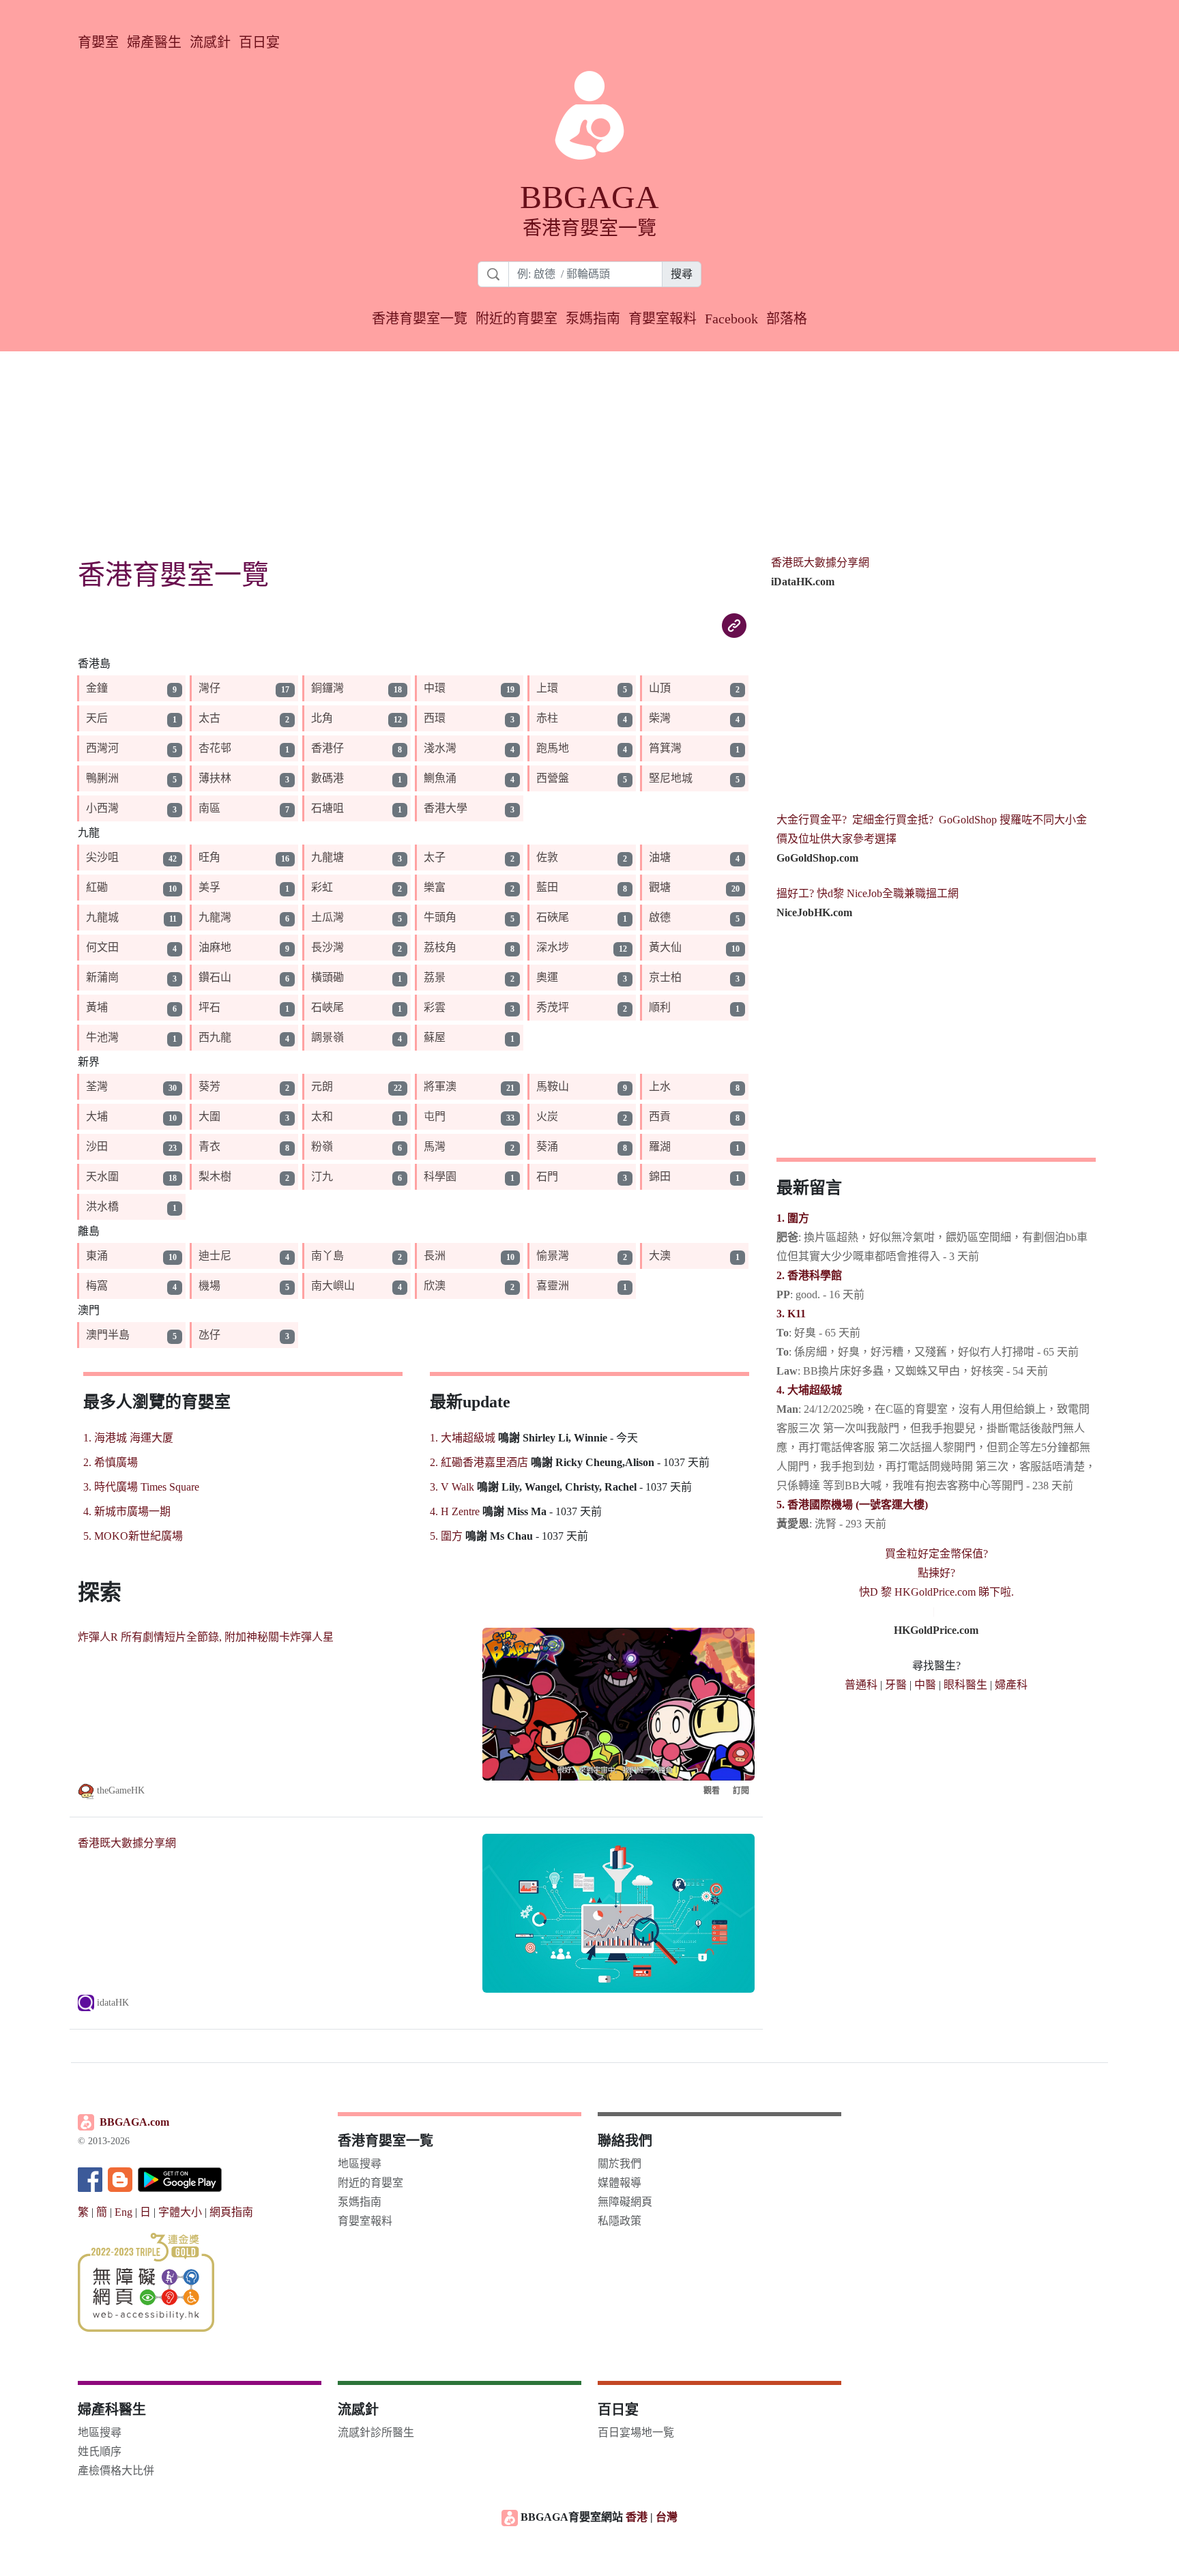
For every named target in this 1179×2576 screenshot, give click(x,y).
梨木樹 (215, 1176)
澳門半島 (108, 1335)
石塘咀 (327, 808)
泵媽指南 (593, 319)
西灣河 (102, 748)
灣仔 (209, 688)
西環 (435, 718)
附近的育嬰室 (516, 319)
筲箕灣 (665, 748)
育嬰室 (98, 42)
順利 (660, 1007)
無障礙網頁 (625, 2202)
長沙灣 (327, 947)
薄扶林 (215, 778)
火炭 (547, 1116)
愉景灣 (553, 1256)
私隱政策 (620, 2221)
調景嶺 (327, 1037)
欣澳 (435, 1286)
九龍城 (102, 917)
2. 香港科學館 (809, 1275)
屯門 (435, 1116)
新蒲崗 (102, 977)
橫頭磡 (327, 977)
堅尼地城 (671, 778)
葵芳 (209, 1086)
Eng (123, 2212)
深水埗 (553, 947)
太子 (435, 857)
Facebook (731, 319)
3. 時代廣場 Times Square (141, 1487)
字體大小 (180, 2212)
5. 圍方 (446, 1536)
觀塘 (660, 887)
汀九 (322, 1176)
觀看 (712, 1791)
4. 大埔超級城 (809, 1390)
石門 (547, 1176)
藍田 (547, 887)
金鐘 (97, 688)
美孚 (209, 887)
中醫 (925, 1685)
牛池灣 (102, 1037)
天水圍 (102, 1176)
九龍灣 (215, 917)
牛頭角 (440, 917)
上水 (660, 1086)
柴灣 (660, 718)
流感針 (210, 42)
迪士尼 (215, 1256)
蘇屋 (435, 1037)
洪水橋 (102, 1206)
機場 (209, 1286)
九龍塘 (327, 857)
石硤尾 (553, 917)
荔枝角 (440, 947)
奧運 (547, 977)
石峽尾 (327, 1007)
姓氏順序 (100, 2451)
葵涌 (547, 1146)
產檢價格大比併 (116, 2471)
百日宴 (259, 42)
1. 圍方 (793, 1218)
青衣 (209, 1146)
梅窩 (97, 1286)
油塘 (660, 857)
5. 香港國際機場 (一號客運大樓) (852, 1505)
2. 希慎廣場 (111, 1462)
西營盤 (553, 778)
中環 (435, 688)
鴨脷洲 (102, 778)
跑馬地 (553, 748)
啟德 (660, 917)
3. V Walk (452, 1487)
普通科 (861, 1685)
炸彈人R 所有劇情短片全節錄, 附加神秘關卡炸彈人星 (206, 1637)
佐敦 (547, 857)
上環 (547, 688)
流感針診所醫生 (376, 2432)
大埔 (97, 1116)
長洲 (435, 1256)
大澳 (660, 1256)
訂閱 (741, 1791)
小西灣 (102, 808)
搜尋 (682, 274)
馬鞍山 (553, 1086)
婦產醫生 (154, 42)
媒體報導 (620, 2183)
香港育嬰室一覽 (420, 319)
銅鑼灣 (327, 688)
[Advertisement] (589, 447)
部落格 (787, 319)
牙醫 (896, 1685)
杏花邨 (215, 748)
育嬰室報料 (663, 319)
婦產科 (1011, 1685)
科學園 (440, 1176)
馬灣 (435, 1146)
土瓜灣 (327, 917)
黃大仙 (665, 947)
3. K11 (791, 1314)
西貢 (660, 1116)
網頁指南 (231, 2212)
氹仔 (209, 1335)
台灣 (667, 2517)
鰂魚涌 (440, 778)
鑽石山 (215, 977)
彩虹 (322, 887)
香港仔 (327, 748)
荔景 (435, 977)
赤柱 (547, 718)
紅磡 (97, 887)
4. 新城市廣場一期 (127, 1511)
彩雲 (435, 1007)
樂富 (435, 887)
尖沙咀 (102, 857)
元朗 (322, 1086)
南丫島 (327, 1256)
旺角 (209, 857)
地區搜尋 (360, 2164)
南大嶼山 (333, 1286)
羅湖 (660, 1146)
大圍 (209, 1116)
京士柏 (665, 977)
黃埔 (97, 1007)
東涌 (97, 1256)
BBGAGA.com (134, 2122)
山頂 (660, 688)
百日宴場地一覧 (636, 2432)
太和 (322, 1116)
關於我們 (620, 2164)
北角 (322, 718)
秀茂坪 (553, 1007)
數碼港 (327, 778)
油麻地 (215, 947)
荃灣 (97, 1086)
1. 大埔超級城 (463, 1438)
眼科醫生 (965, 1685)
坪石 (209, 1007)
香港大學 (446, 808)
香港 (637, 2517)
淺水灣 (440, 748)
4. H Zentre (455, 1511)
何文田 (102, 947)
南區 (209, 808)
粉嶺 (322, 1146)
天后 (97, 718)
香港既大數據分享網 (127, 1843)
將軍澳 (440, 1086)
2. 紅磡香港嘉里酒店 (479, 1462)
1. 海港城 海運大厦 (128, 1438)
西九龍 (215, 1037)
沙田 (97, 1146)
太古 (209, 718)
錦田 (660, 1176)
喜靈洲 (553, 1286)
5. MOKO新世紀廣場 (133, 1536)
